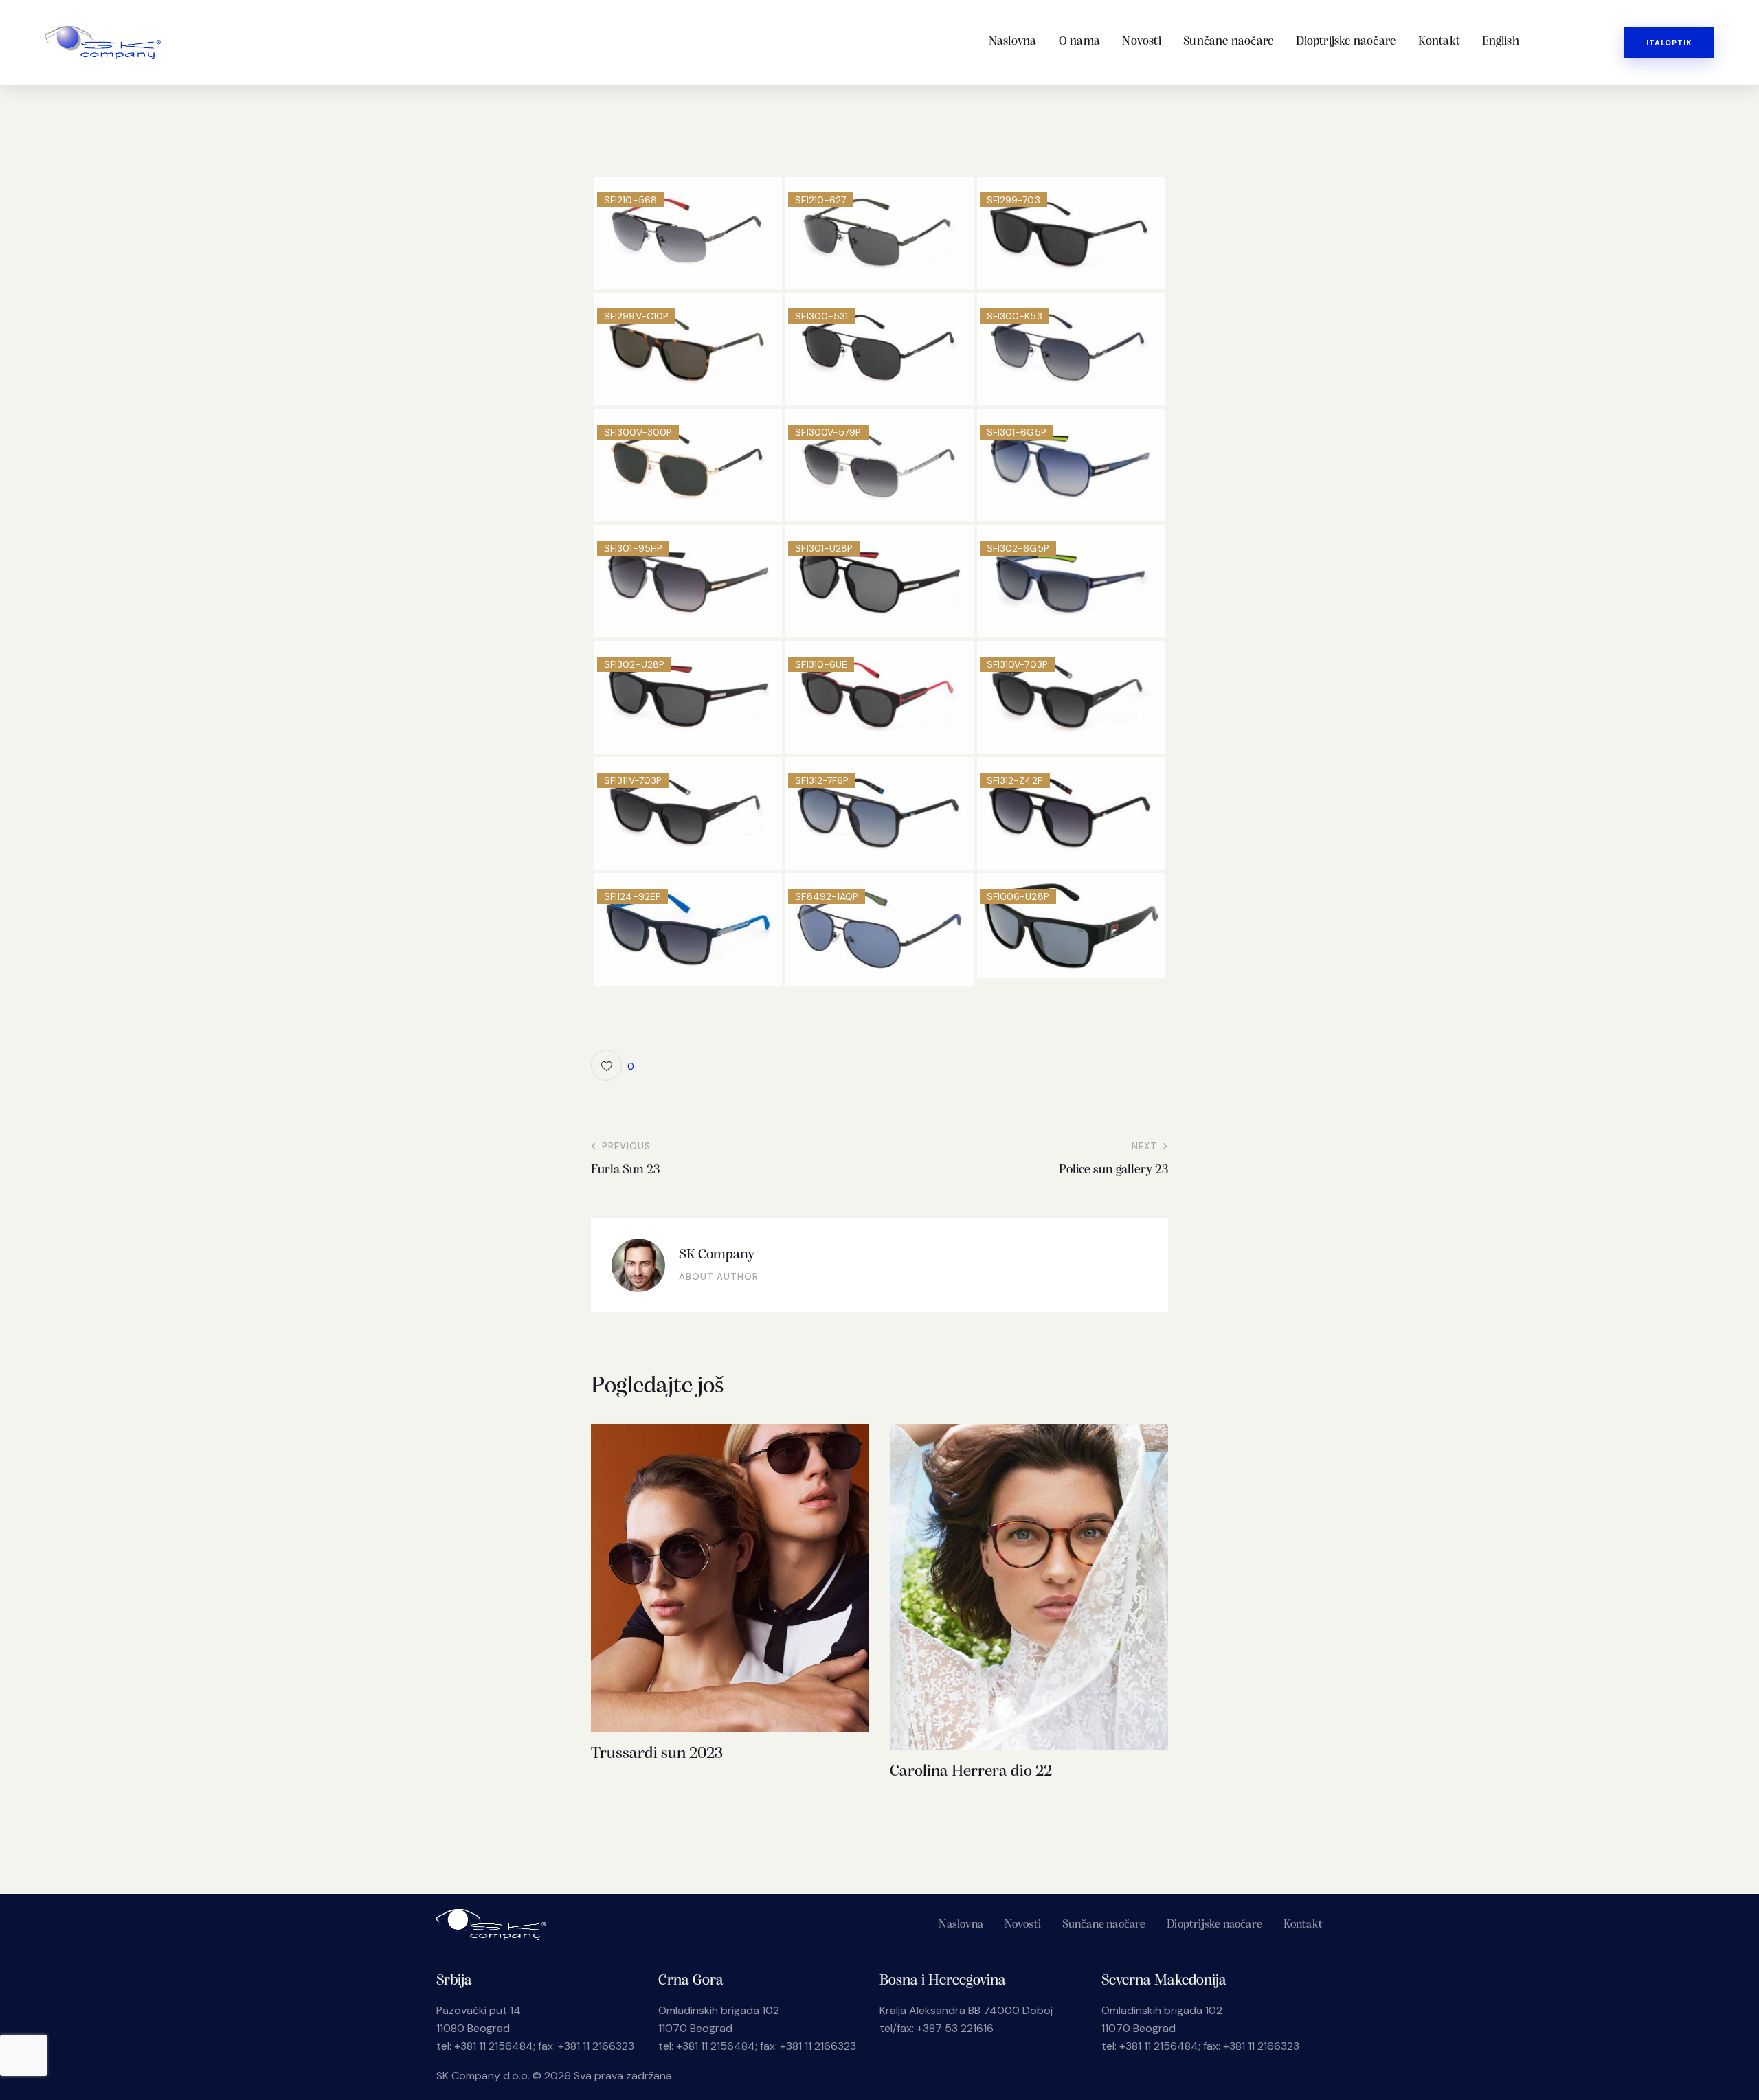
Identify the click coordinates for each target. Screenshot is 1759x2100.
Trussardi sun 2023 (657, 1754)
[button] (613, 1065)
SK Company (717, 1255)
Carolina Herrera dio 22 (971, 1772)
